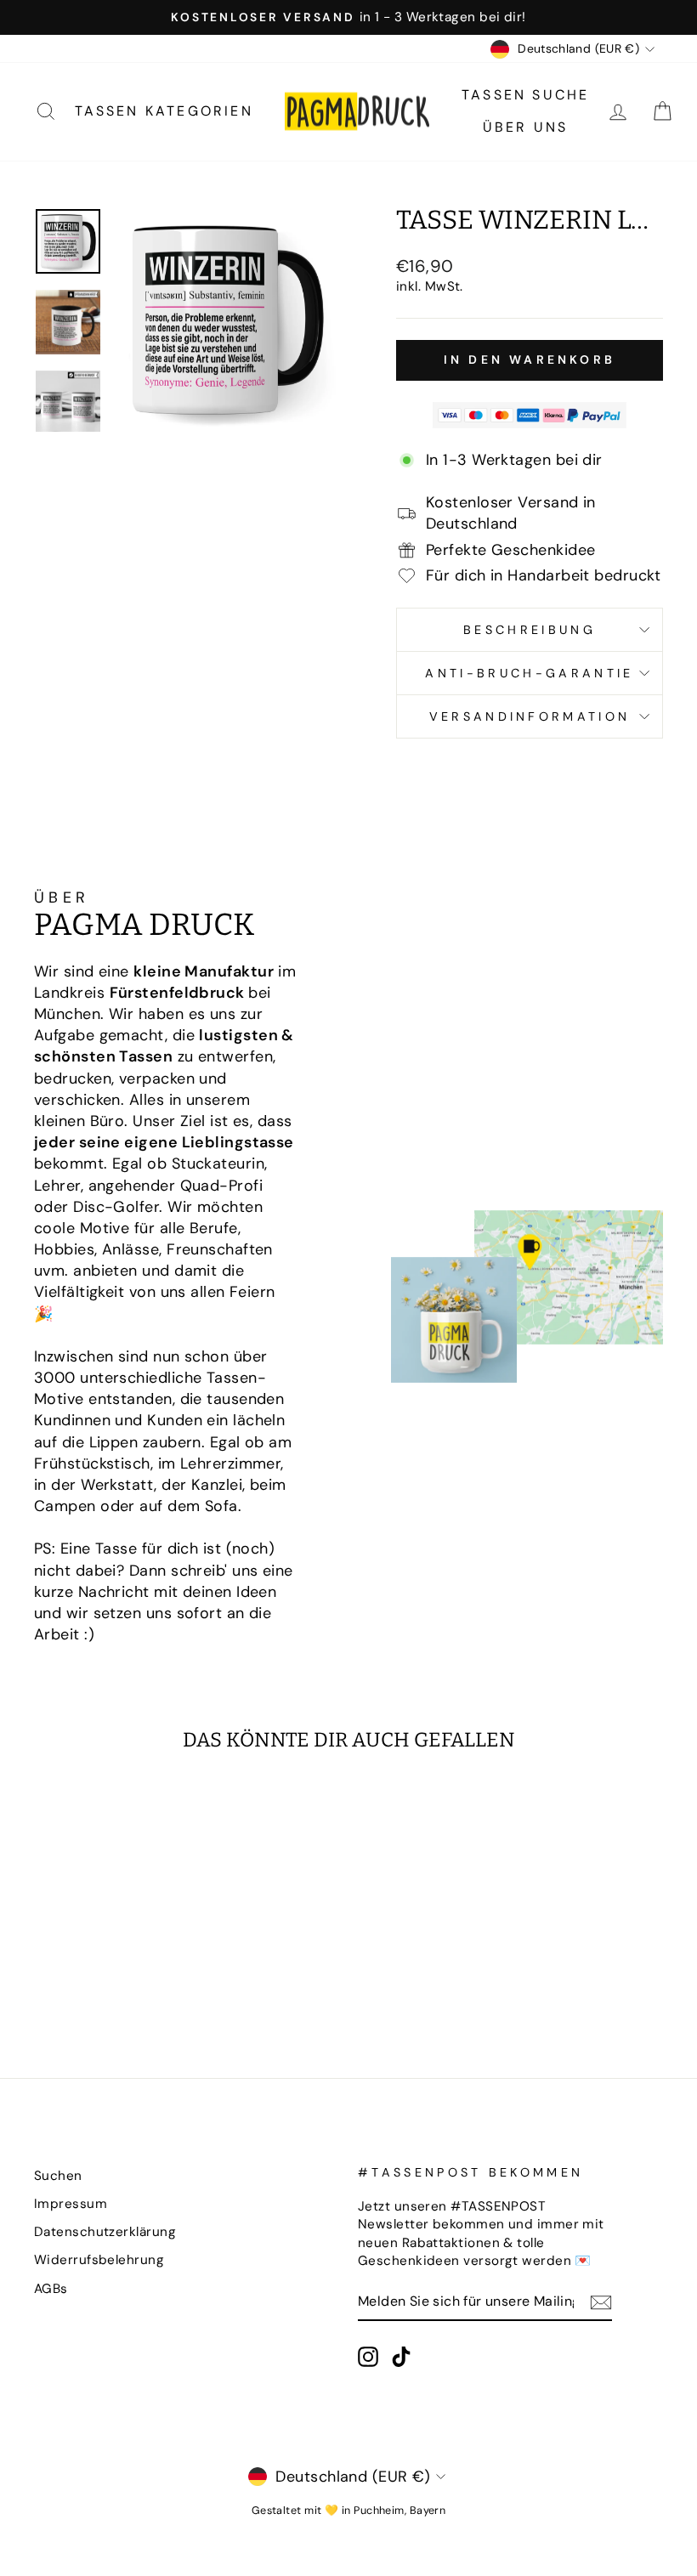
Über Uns (526, 127)
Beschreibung (530, 630)
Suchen (58, 2176)
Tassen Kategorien (164, 111)
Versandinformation (530, 716)
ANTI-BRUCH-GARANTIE (529, 673)
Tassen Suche (525, 95)
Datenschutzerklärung (105, 2232)
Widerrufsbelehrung (99, 2260)
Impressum (71, 2204)
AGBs (51, 2289)
